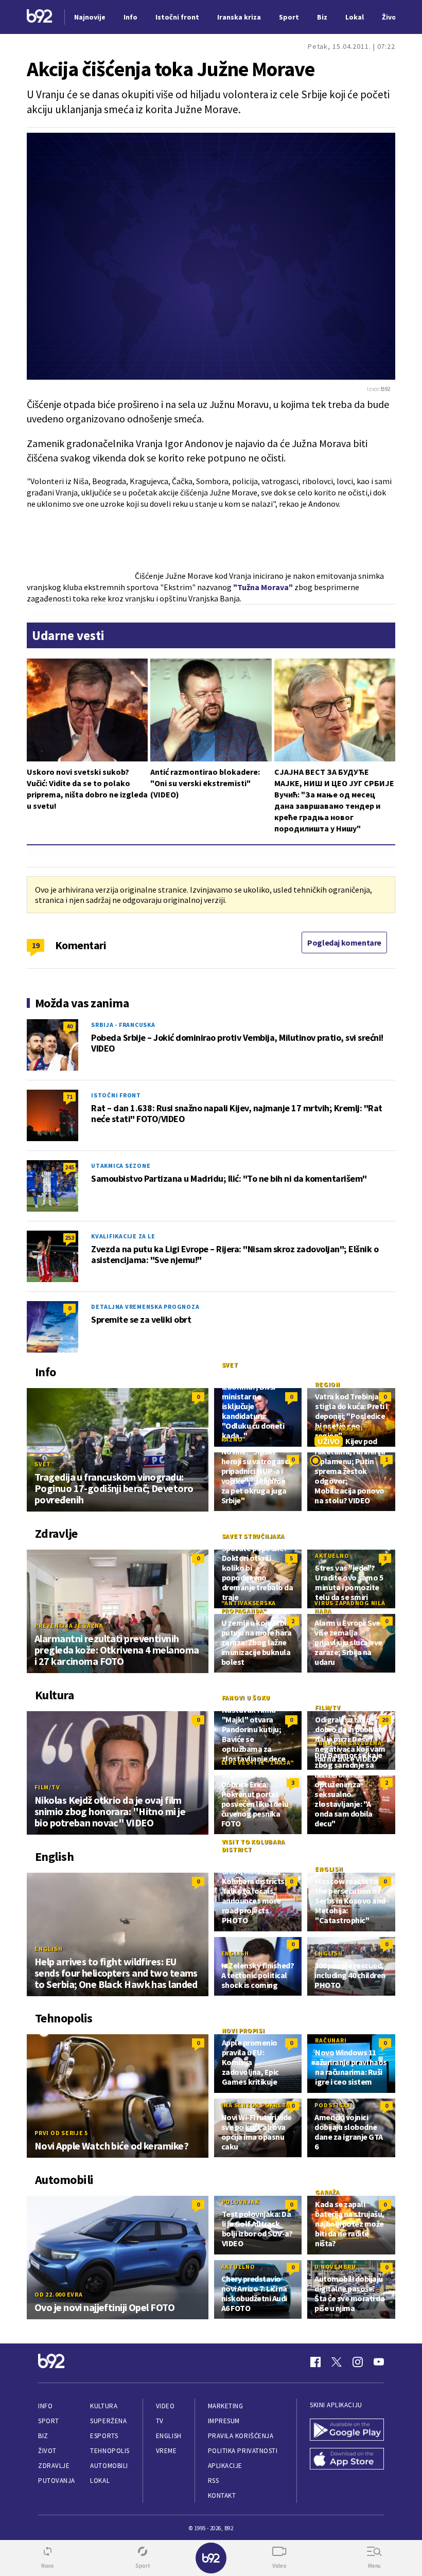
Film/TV (47, 1787)
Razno (232, 1439)
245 (69, 1167)
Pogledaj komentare (344, 943)
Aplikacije (225, 2466)
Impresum (224, 2421)
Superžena (108, 2421)
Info (45, 2406)
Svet (43, 1464)
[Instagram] (358, 2362)
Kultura (104, 2406)
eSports (104, 2436)
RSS (214, 2481)
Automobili (109, 2466)
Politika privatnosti (243, 2451)
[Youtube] (379, 2362)
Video (165, 2406)
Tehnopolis (110, 2451)
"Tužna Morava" (263, 587)
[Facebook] (315, 2362)
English (48, 1949)
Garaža (327, 2192)
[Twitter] (337, 2362)
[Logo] (40, 17)
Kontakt (222, 2495)
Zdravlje (54, 2466)
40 (69, 1026)
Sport (49, 2421)
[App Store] (347, 2460)
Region (328, 1384)
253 (69, 1238)
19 (36, 945)
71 (69, 1097)
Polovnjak (241, 2202)
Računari (331, 2040)
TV (160, 2421)
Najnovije (90, 17)
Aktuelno (332, 1556)
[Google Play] (347, 2431)
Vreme (166, 2451)
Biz (43, 2436)
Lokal (100, 2481)
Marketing (226, 2406)
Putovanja (57, 2481)
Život (47, 2451)
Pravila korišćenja (241, 2436)
